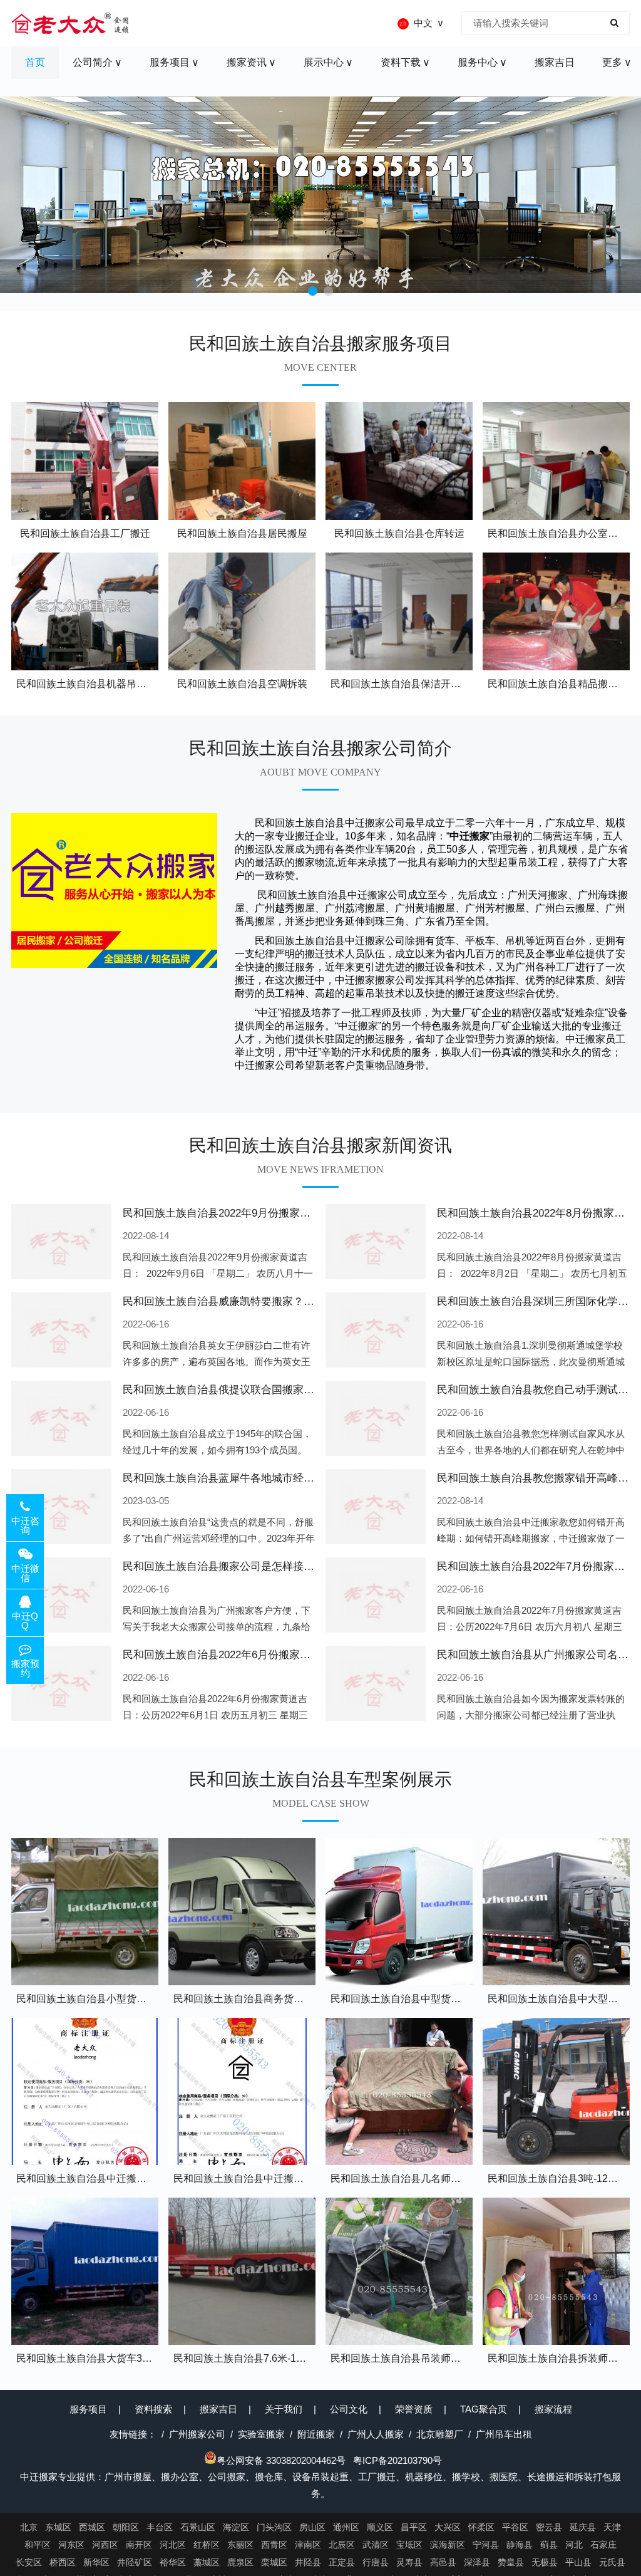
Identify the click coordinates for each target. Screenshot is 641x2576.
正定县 (342, 2562)
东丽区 (240, 2545)
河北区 (173, 2545)
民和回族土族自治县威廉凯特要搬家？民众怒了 (234, 1301)
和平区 (38, 2545)
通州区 (346, 2527)
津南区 (308, 2545)
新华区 (96, 2562)
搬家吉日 (218, 2409)
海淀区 (236, 2527)
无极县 (545, 2562)
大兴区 (448, 2527)
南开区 (139, 2545)
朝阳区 (126, 2527)
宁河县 (486, 2545)
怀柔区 (481, 2527)
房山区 (312, 2527)
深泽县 (477, 2562)
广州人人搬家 (376, 2434)
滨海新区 (448, 2545)
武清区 (376, 2545)
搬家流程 (553, 2409)
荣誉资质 (414, 2409)
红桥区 (207, 2545)
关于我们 (284, 2409)
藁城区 (207, 2562)
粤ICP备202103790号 (397, 2460)
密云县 (549, 2527)
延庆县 (583, 2527)
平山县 (578, 2562)
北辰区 (342, 2545)
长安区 (29, 2562)
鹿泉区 (240, 2562)
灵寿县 (409, 2562)
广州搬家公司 (197, 2434)
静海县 (520, 2545)
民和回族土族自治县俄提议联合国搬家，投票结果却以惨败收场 (272, 1390)
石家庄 (603, 2545)
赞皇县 (511, 2562)
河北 (574, 2545)
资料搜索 (153, 2409)
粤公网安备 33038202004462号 (281, 2460)
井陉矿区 (135, 2562)
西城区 (92, 2527)
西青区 (274, 2545)
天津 (612, 2527)
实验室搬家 (261, 2434)
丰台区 (160, 2527)
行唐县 (376, 2562)
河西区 (105, 2545)
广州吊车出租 (504, 2434)
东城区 (58, 2527)
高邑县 (443, 2562)
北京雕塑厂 (440, 2434)
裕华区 (173, 2562)
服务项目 (88, 2409)
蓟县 (549, 2545)
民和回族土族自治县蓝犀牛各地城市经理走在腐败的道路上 (261, 1478)
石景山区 (198, 2527)
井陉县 (308, 2562)
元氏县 (612, 2562)
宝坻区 (409, 2545)
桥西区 (63, 2562)
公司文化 (349, 2409)
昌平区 (414, 2527)
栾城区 (274, 2562)
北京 (29, 2527)
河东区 (71, 2545)
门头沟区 (274, 2527)
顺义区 (380, 2527)
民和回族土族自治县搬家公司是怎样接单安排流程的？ (250, 1566)
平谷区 (515, 2527)
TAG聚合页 (484, 2409)
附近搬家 (316, 2434)
